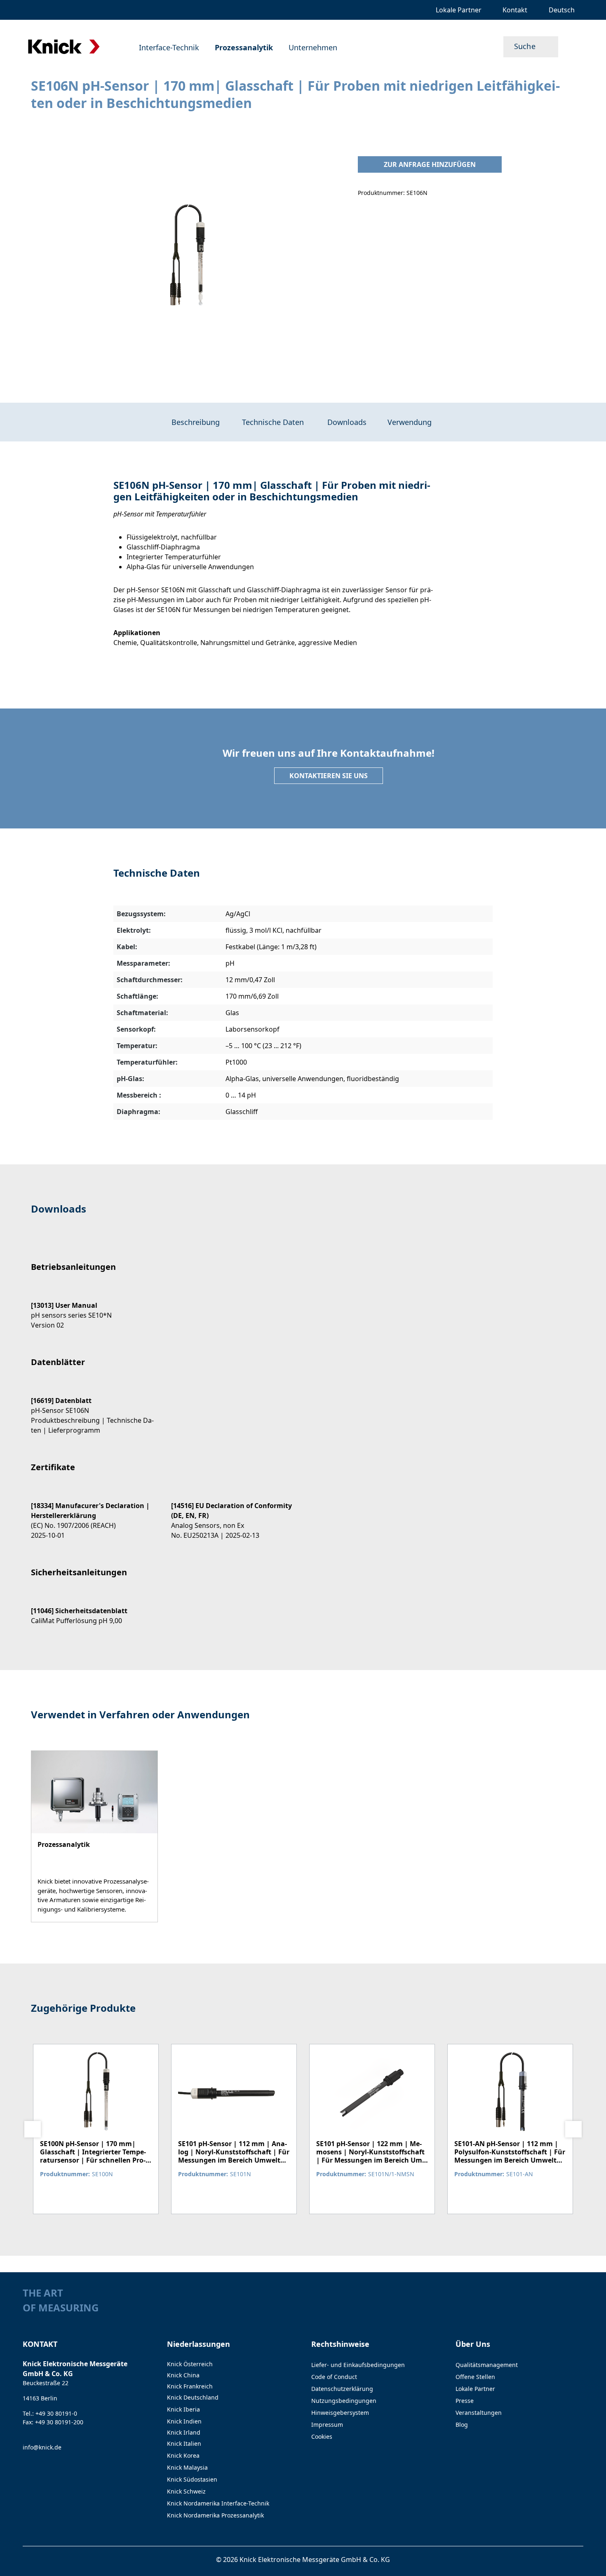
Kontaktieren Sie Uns (329, 776)
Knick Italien (184, 2443)
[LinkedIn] (563, 2310)
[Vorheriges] (33, 2129)
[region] (186, 258)
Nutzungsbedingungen (344, 2401)
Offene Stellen (475, 2377)
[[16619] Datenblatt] (93, 1408)
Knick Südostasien (192, 2479)
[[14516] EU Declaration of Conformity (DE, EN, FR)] (233, 1513)
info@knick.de (42, 2447)
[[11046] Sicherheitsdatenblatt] (93, 1608)
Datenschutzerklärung (342, 2389)
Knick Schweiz (186, 2491)
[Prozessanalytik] (94, 1836)
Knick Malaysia (187, 2467)
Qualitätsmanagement (487, 2365)
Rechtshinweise (340, 2344)
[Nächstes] (573, 2129)
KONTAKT (40, 2344)
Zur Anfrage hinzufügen (430, 164)
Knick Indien (184, 2421)
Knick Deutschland (193, 2397)
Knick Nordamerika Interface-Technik (218, 2503)
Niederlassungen (198, 2344)
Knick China (183, 2375)
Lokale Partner (475, 2389)
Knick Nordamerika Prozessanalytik (215, 2515)
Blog (462, 2425)
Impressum (327, 2425)
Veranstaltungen (479, 2413)
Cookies (322, 2436)
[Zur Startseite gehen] (64, 47)
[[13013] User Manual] (93, 1308)
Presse (465, 2401)
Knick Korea (183, 2455)
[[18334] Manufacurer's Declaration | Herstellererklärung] (93, 1513)
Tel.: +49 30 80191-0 (50, 2413)
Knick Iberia (183, 2409)
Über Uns (473, 2344)
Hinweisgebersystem (340, 2413)
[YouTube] (579, 2310)
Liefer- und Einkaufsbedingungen (358, 2365)
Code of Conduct (334, 2377)
